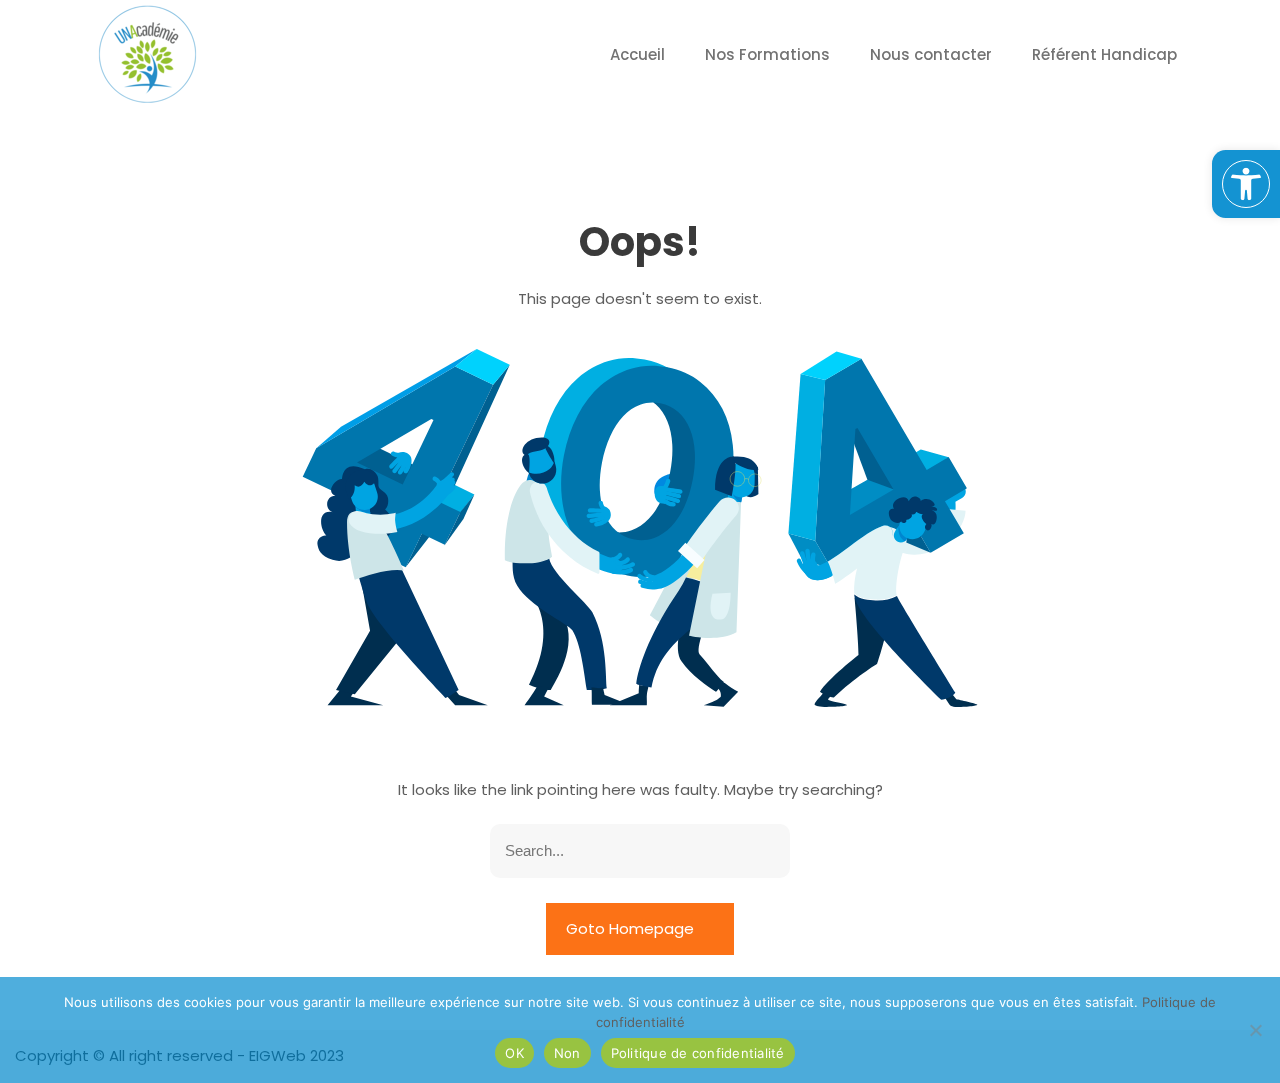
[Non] (1255, 1030)
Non (567, 1053)
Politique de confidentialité (698, 1053)
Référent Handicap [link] (1104, 54)
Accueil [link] (637, 54)
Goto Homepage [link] (632, 928)
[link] (1246, 184)
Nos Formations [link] (767, 54)
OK (514, 1053)
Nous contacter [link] (931, 54)
